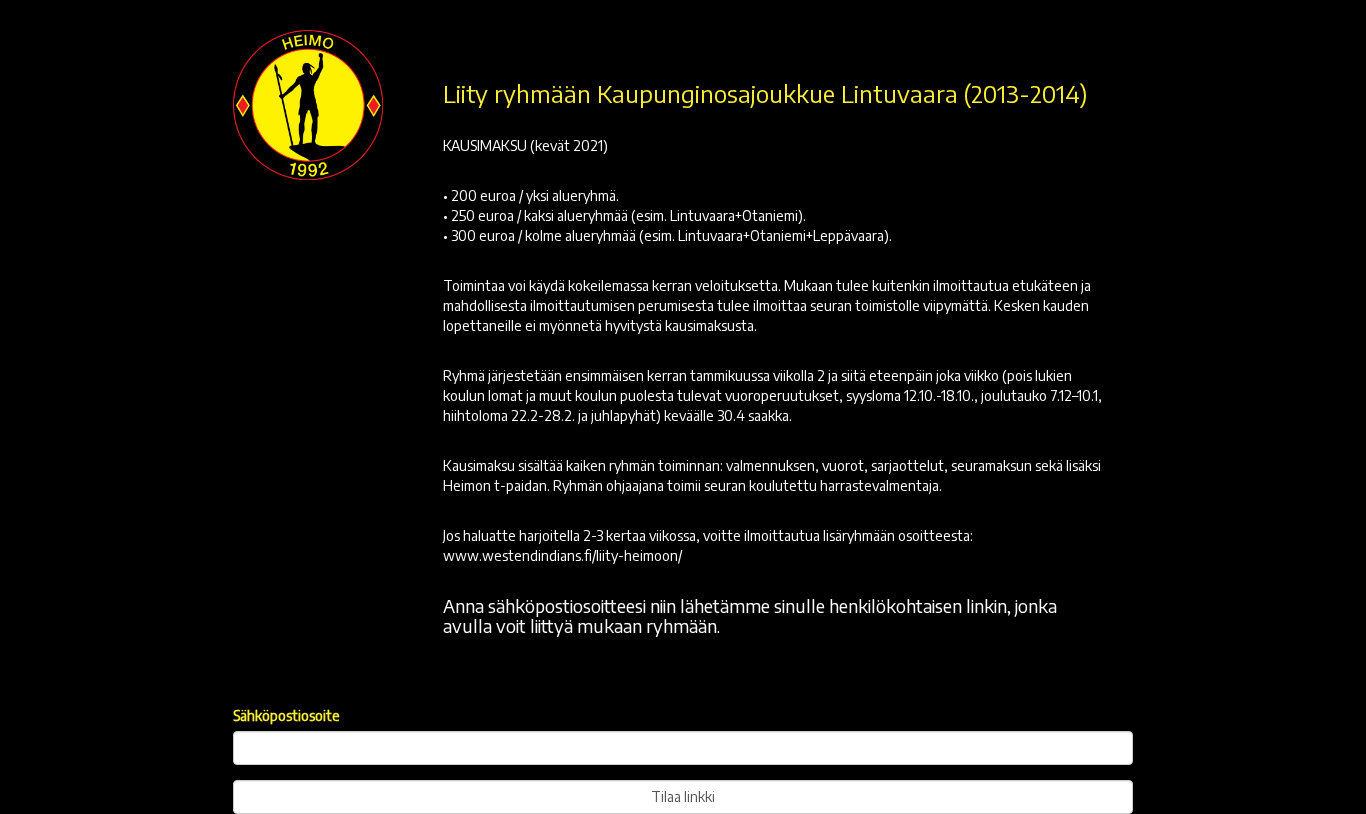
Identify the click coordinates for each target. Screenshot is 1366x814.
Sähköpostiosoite (286, 715)
